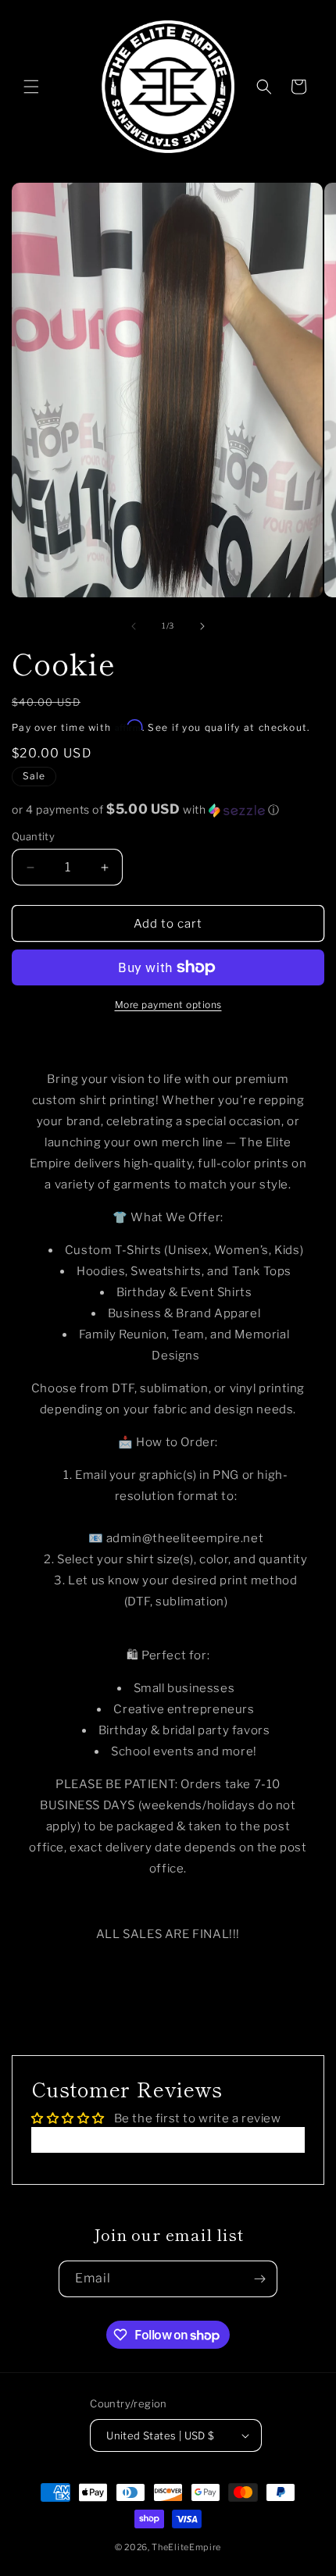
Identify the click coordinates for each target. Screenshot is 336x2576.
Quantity (33, 836)
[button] (31, 87)
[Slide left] (134, 626)
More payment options (168, 1005)
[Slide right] (202, 626)
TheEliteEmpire (186, 2547)
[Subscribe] (259, 2279)
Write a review (168, 2140)
